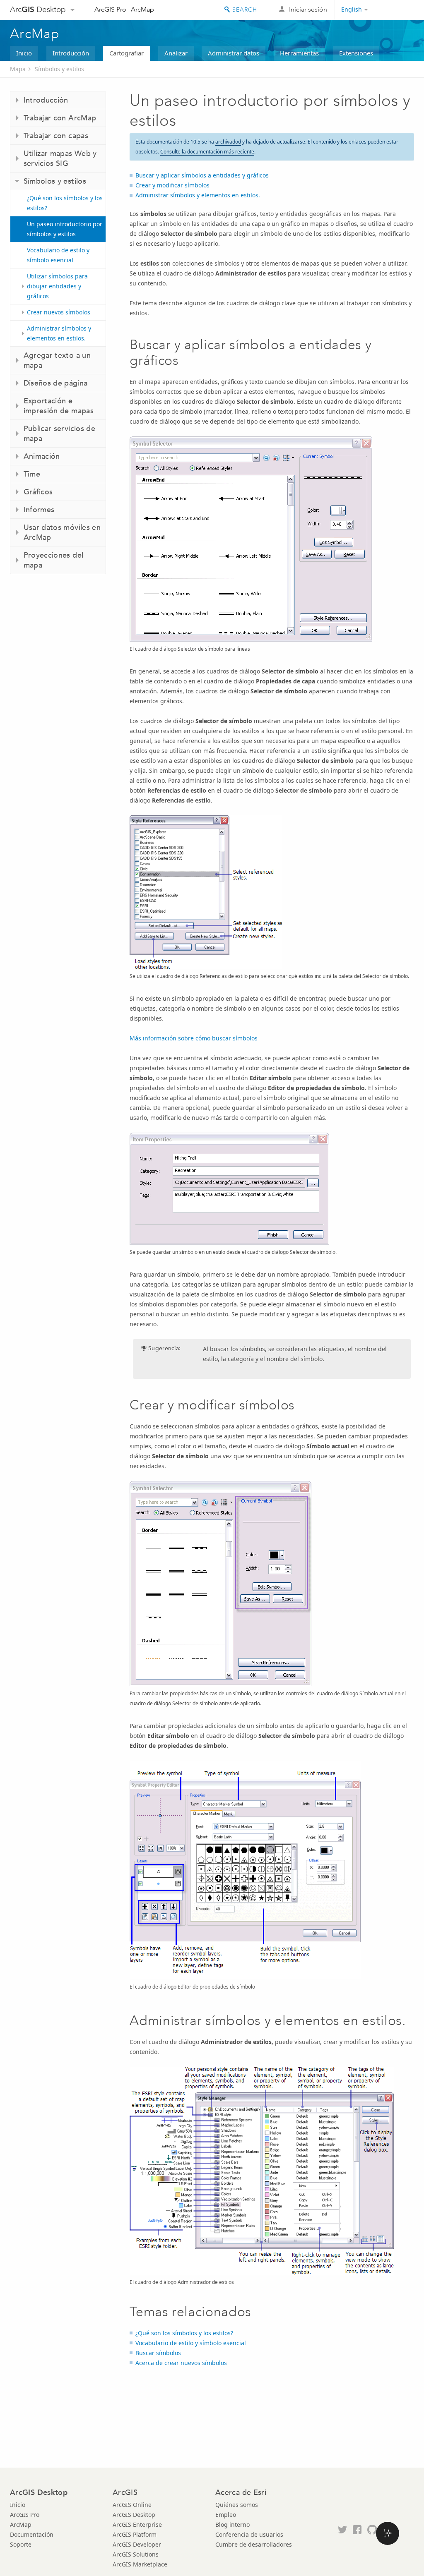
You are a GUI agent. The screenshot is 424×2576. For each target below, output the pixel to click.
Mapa (18, 69)
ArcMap (142, 9)
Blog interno (232, 2524)
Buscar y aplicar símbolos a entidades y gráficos (202, 175)
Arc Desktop (38, 9)
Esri (396, 10)
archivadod (228, 142)
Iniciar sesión (308, 9)
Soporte (21, 2544)
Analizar (176, 53)
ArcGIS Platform (135, 2534)
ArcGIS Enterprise (137, 2524)
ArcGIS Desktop (134, 2515)
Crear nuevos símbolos (59, 312)
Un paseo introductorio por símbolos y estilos (65, 229)
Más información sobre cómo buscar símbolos (194, 1038)
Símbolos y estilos (59, 69)
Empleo (226, 2515)
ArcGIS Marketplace (140, 2564)
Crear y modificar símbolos (172, 185)
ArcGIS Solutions (136, 2554)
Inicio (24, 53)
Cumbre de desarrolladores (254, 2544)
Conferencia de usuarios (249, 2534)
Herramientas (299, 53)
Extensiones (356, 53)
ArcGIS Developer (137, 2544)
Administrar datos (234, 53)
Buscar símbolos (158, 2353)
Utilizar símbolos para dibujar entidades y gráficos (57, 286)
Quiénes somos (237, 2505)
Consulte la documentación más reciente (207, 152)
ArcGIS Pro (110, 9)
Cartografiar (126, 53)
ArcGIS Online (132, 2505)
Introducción (71, 53)
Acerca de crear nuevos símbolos (181, 2363)
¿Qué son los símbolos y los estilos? (65, 203)
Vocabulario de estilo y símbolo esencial (58, 255)
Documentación (32, 2534)
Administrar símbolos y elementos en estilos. (59, 333)
